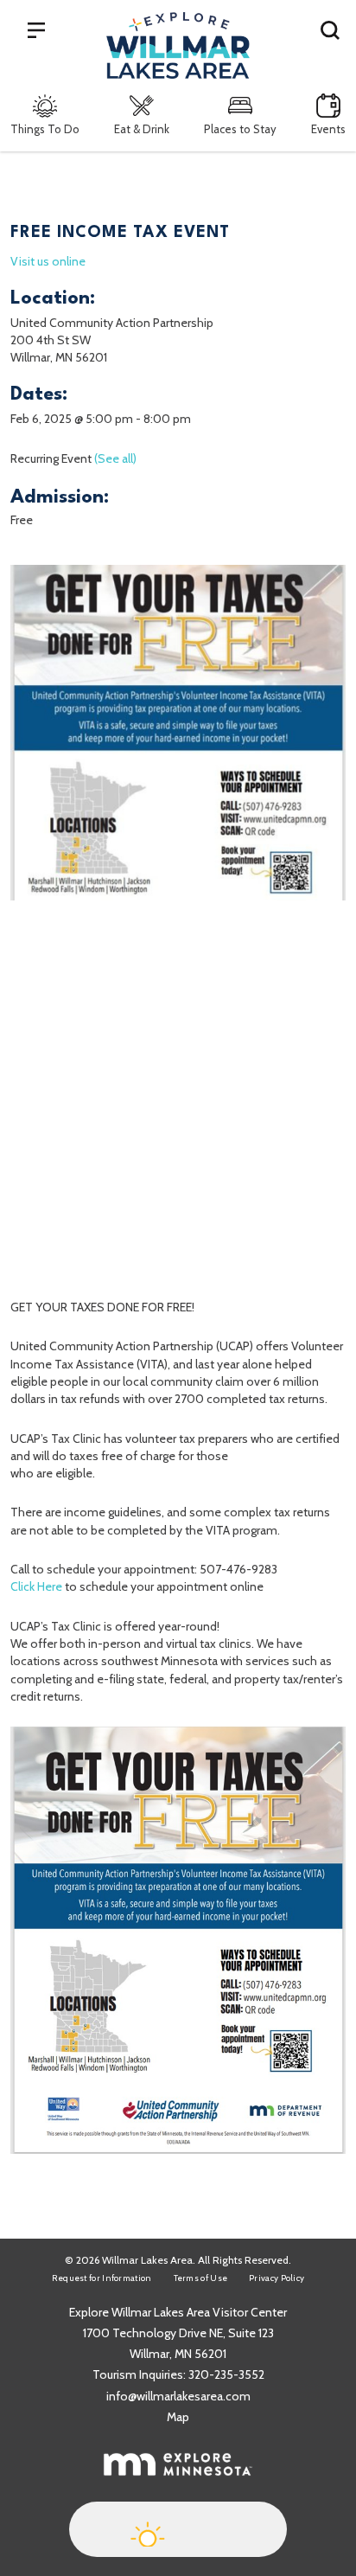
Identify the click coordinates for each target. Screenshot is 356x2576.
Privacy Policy (277, 2278)
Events (328, 129)
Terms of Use (201, 2278)
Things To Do (45, 129)
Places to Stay (240, 129)
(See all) (115, 458)
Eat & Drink (142, 129)
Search (330, 29)
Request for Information (102, 2278)
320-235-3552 (226, 2374)
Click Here (36, 1586)
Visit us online (48, 261)
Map (178, 2417)
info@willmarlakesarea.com (178, 2396)
